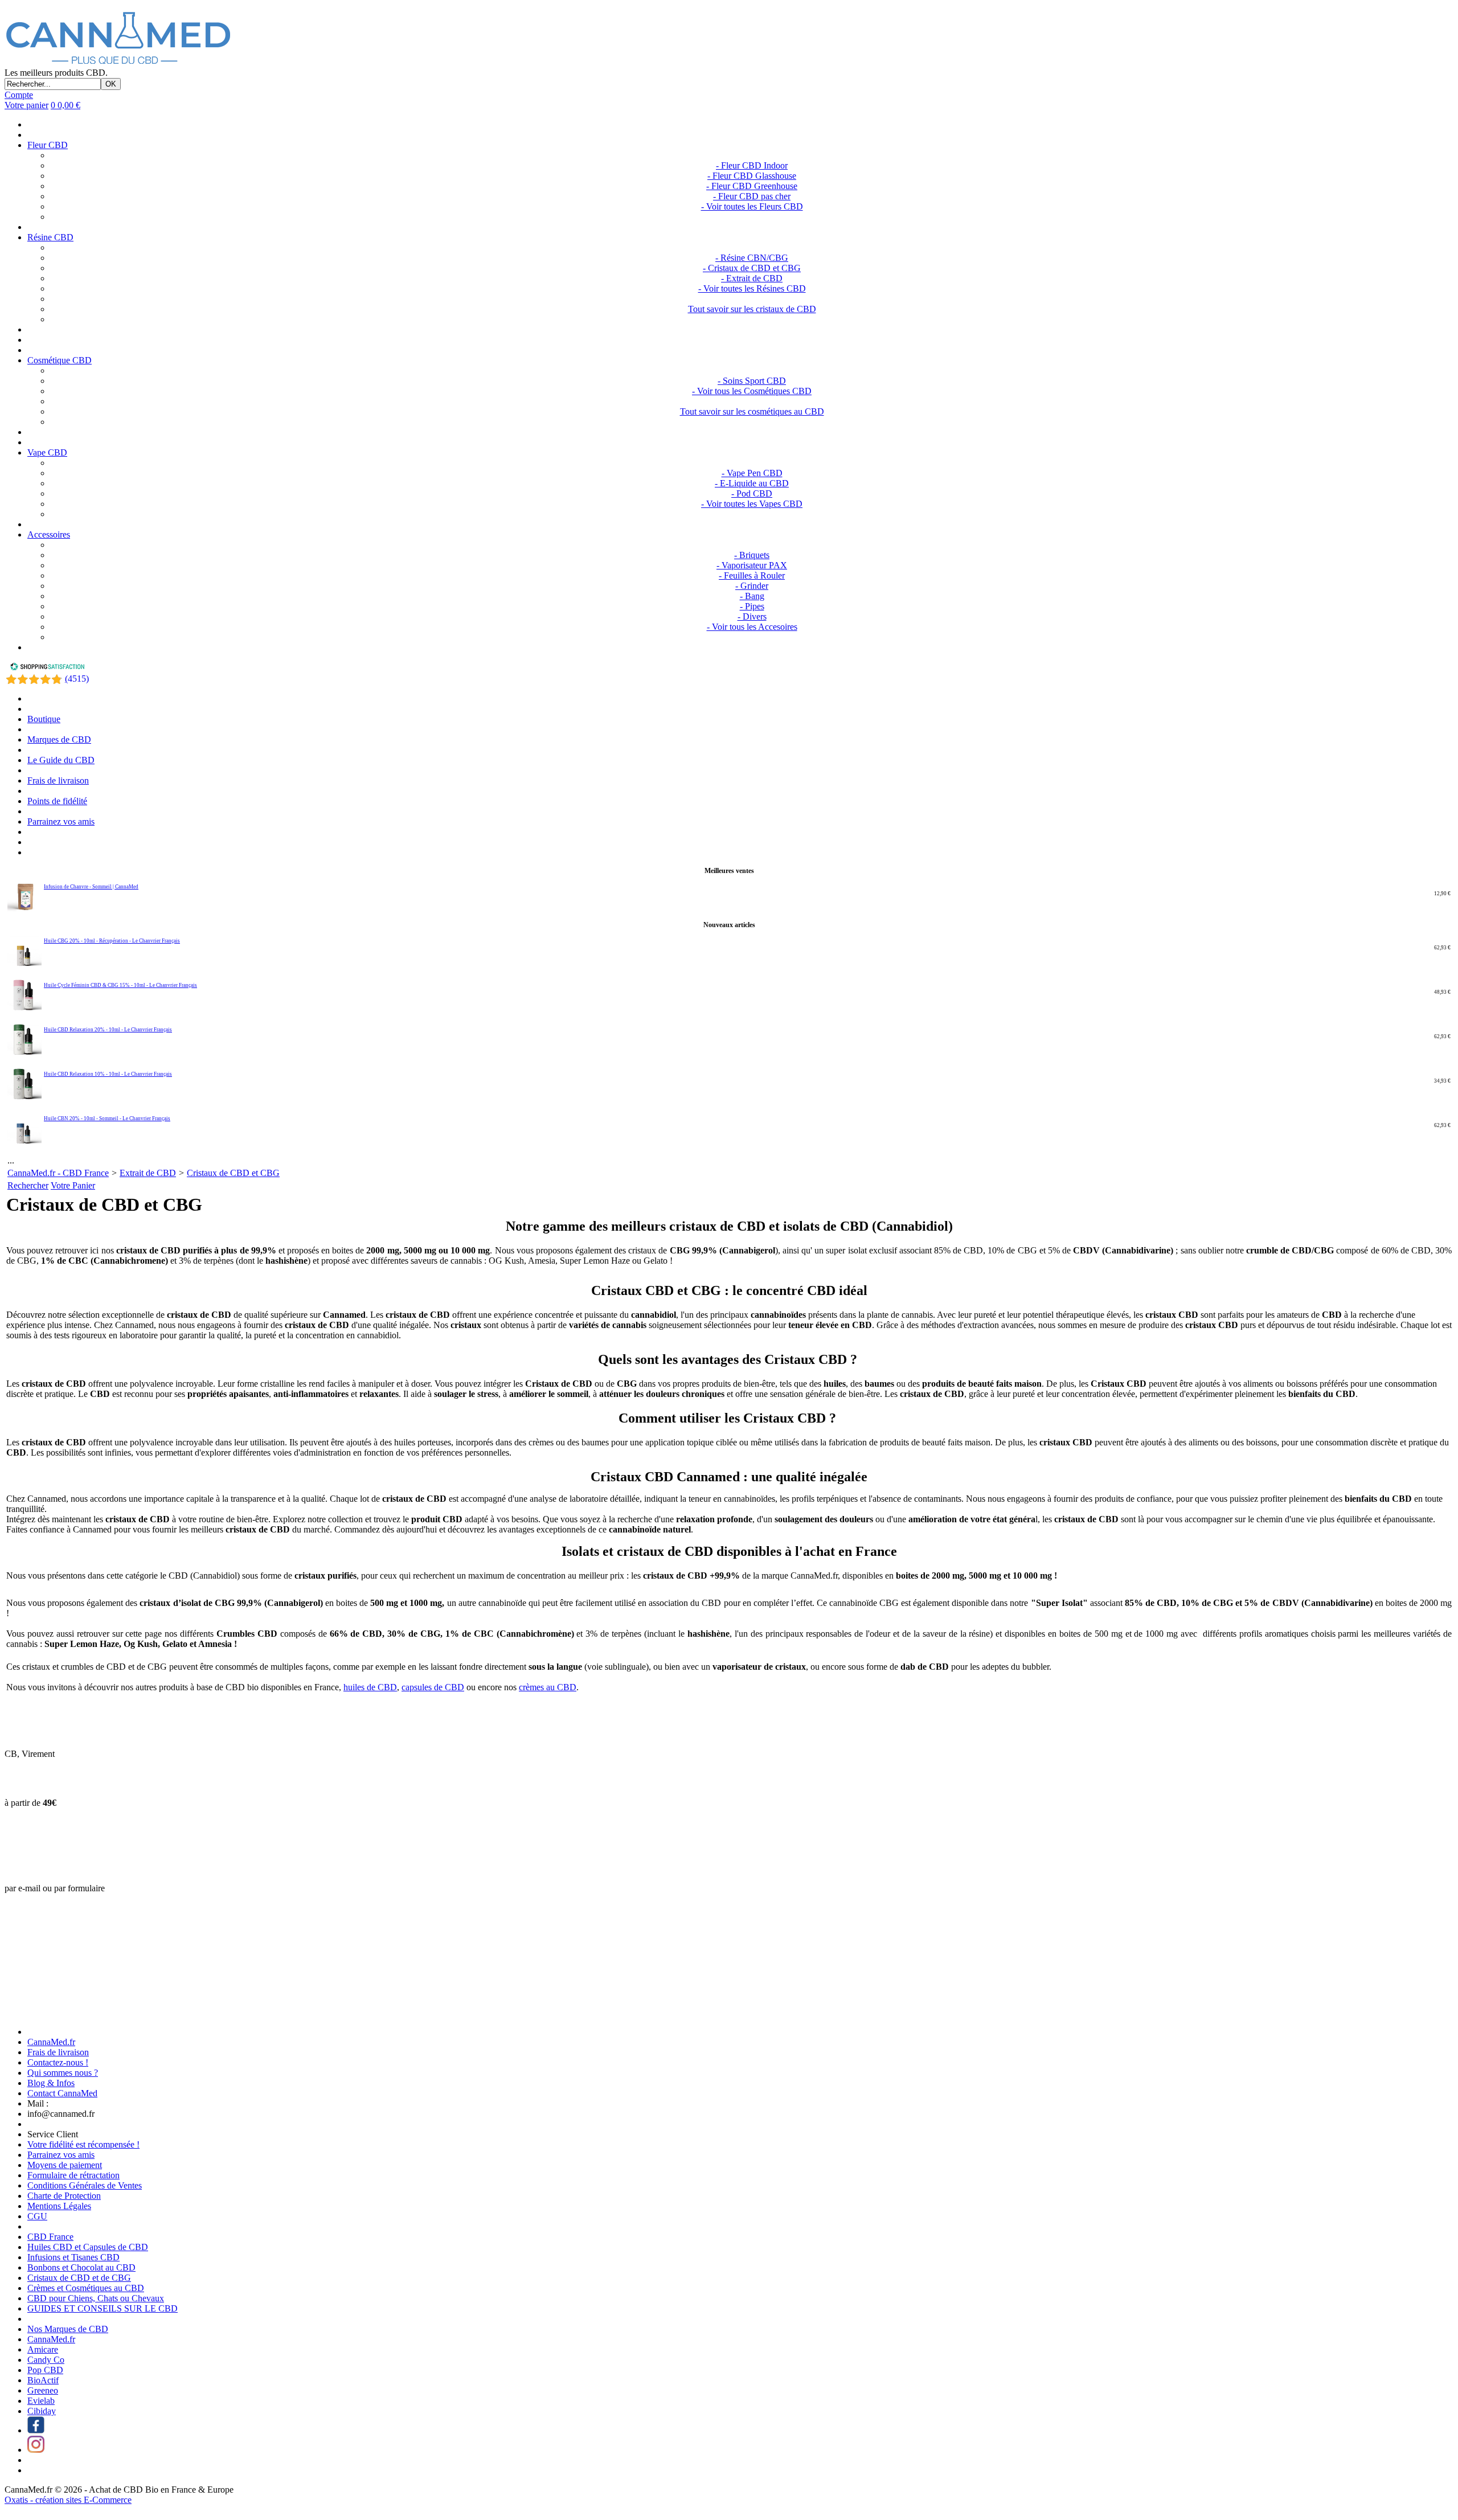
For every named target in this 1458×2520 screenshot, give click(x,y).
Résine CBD (50, 237)
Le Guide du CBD (61, 760)
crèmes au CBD (548, 1687)
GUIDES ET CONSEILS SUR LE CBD (103, 2308)
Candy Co (46, 2360)
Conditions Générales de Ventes (85, 2185)
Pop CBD (45, 2370)
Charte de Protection (64, 2196)
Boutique (44, 719)
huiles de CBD (370, 1687)
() (77, 679)
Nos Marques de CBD (68, 2329)
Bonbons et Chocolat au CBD (81, 2267)
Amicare (43, 2349)
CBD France (50, 2237)
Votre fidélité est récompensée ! (83, 2144)
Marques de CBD (59, 739)
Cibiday (42, 2411)
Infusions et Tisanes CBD (73, 2257)
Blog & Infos (51, 2083)
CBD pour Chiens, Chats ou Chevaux (96, 2298)
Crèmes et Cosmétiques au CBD (86, 2288)
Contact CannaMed (62, 2093)
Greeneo (43, 2390)
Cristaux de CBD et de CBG (79, 2278)
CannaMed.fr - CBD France (58, 1173)
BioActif (43, 2380)
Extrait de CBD (148, 1173)
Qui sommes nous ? (63, 2073)
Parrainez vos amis (61, 821)
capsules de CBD (433, 1687)
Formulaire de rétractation (73, 2175)
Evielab (41, 2401)
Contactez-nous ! (58, 2062)
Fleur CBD (48, 145)
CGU (37, 2216)
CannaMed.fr (51, 2042)
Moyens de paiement (65, 2165)
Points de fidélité (57, 801)
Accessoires (49, 534)
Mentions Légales (59, 2206)
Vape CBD (47, 452)
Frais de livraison (58, 780)
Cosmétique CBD (60, 360)
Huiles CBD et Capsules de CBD (88, 2247)
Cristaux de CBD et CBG (233, 1173)
